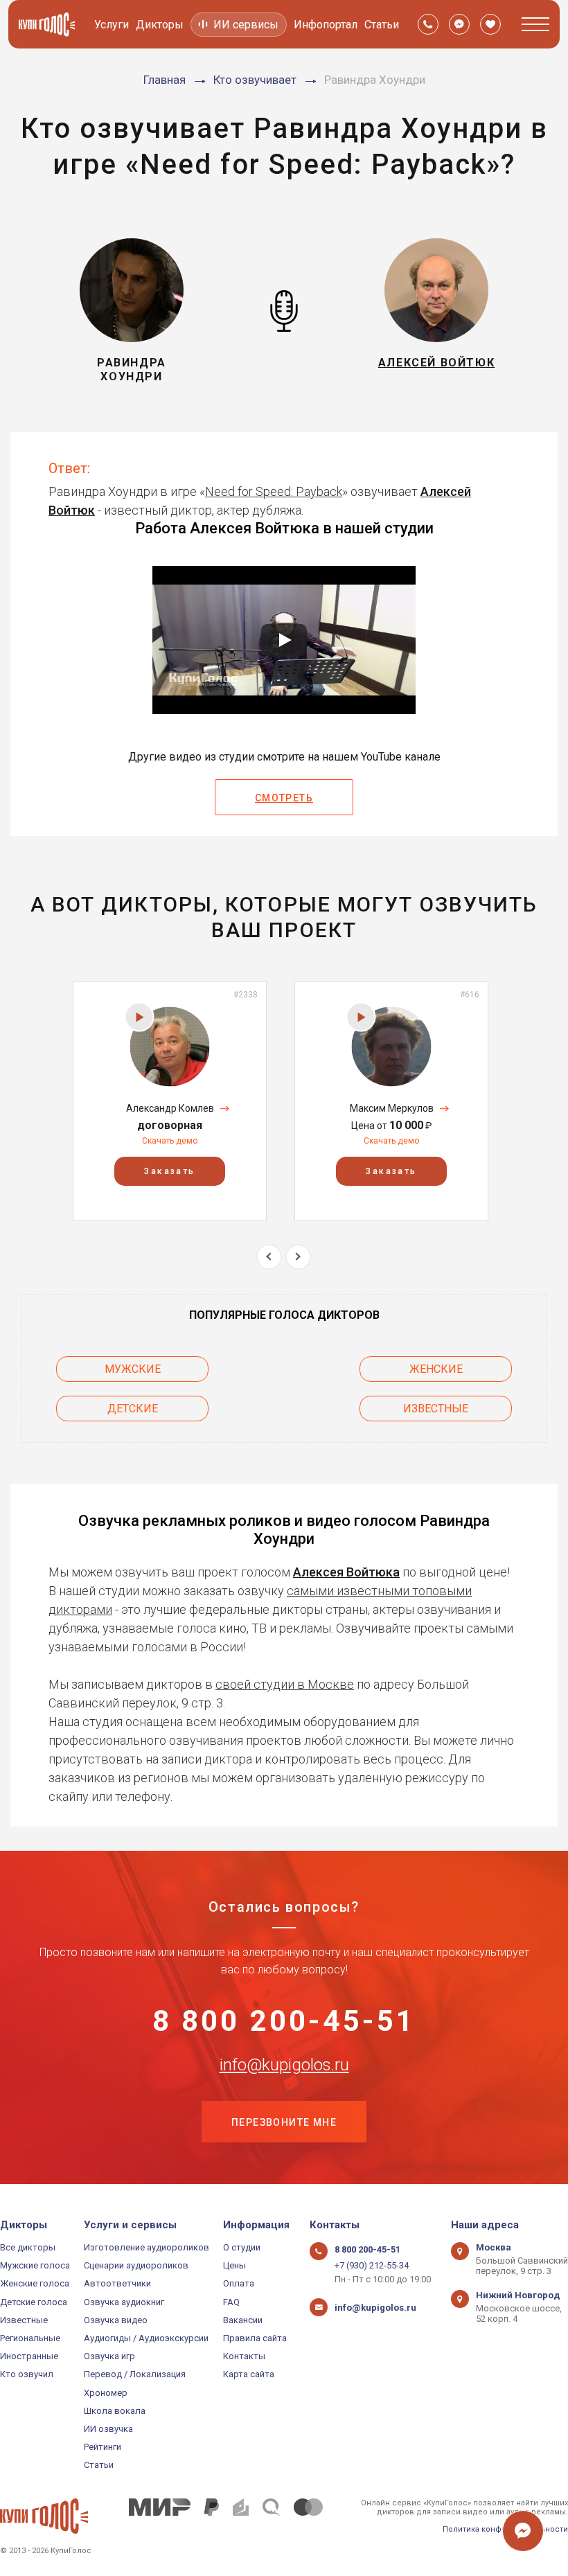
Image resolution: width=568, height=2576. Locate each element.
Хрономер (106, 2393)
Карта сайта (249, 2374)
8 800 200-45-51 (284, 2021)
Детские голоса (34, 2302)
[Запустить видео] (284, 640)
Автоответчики (117, 2283)
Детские (133, 1409)
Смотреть (284, 798)
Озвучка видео (116, 2320)
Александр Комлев (170, 1108)
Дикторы (160, 25)
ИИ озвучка (108, 2429)
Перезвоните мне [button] (284, 2122)
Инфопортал (326, 25)
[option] (170, 1101)
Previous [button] (269, 1257)
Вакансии (243, 2320)
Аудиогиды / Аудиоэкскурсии (146, 2338)
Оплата (239, 2283)
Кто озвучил (27, 2374)
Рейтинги (103, 2447)
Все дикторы (28, 2247)
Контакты (244, 2356)
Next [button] (298, 1257)
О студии (242, 2247)
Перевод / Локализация (135, 2374)
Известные (436, 1409)
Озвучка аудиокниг (124, 2302)
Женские (436, 1369)
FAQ (231, 2302)
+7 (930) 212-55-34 (372, 2265)
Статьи (382, 25)
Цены (234, 2265)
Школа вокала (115, 2411)
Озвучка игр (109, 2356)
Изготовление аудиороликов (147, 2247)
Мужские (133, 1369)
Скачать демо (170, 1141)
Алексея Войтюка (346, 1572)
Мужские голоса (35, 2265)
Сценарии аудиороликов (136, 2265)
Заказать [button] (169, 1171)
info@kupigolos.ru (284, 2065)
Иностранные (29, 2356)
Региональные (30, 2338)
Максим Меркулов (392, 1108)
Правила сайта (255, 2338)
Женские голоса (35, 2283)
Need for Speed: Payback (274, 491)
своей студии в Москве (285, 1684)
